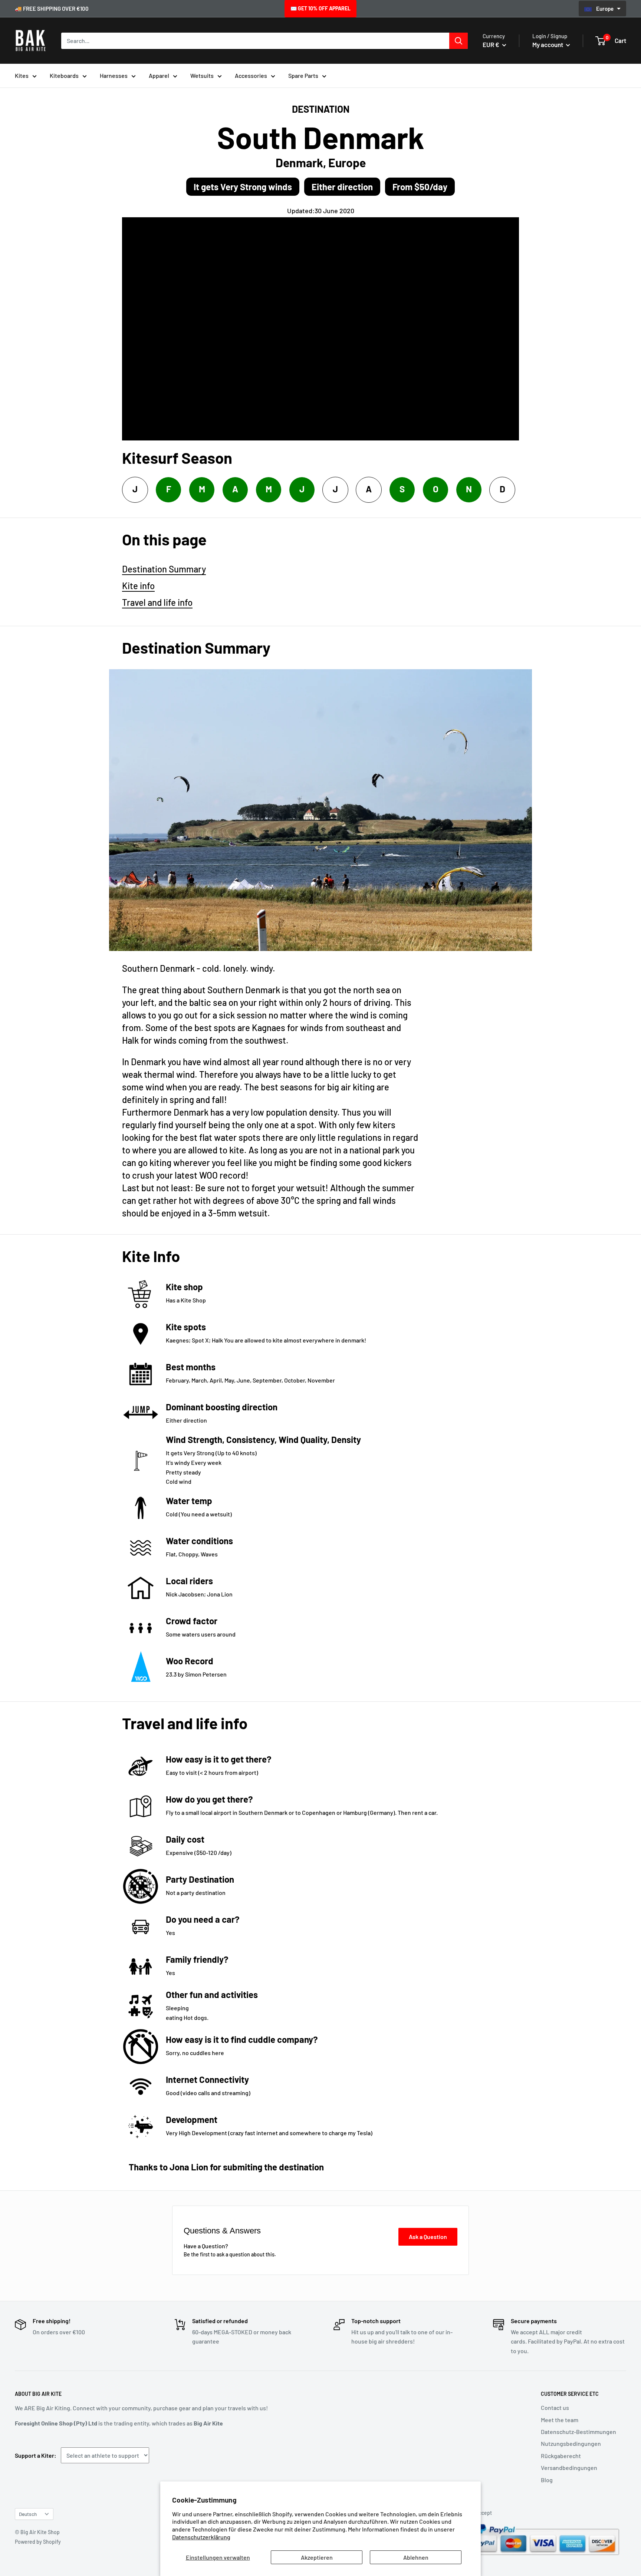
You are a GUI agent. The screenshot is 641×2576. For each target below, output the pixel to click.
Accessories (251, 75)
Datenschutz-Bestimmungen (578, 2432)
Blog (547, 2480)
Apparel (159, 75)
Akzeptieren (317, 2557)
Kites (22, 75)
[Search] (458, 41)
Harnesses (114, 75)
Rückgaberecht (561, 2456)
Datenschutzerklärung (201, 2537)
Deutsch (28, 2514)
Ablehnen (416, 2557)
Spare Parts (303, 75)
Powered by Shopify (38, 2542)
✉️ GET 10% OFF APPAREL (320, 8)
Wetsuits (202, 75)
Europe (605, 9)
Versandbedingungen (569, 2468)
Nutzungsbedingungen (571, 2443)
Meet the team (560, 2420)
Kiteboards (64, 75)
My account (548, 44)
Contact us (555, 2407)
